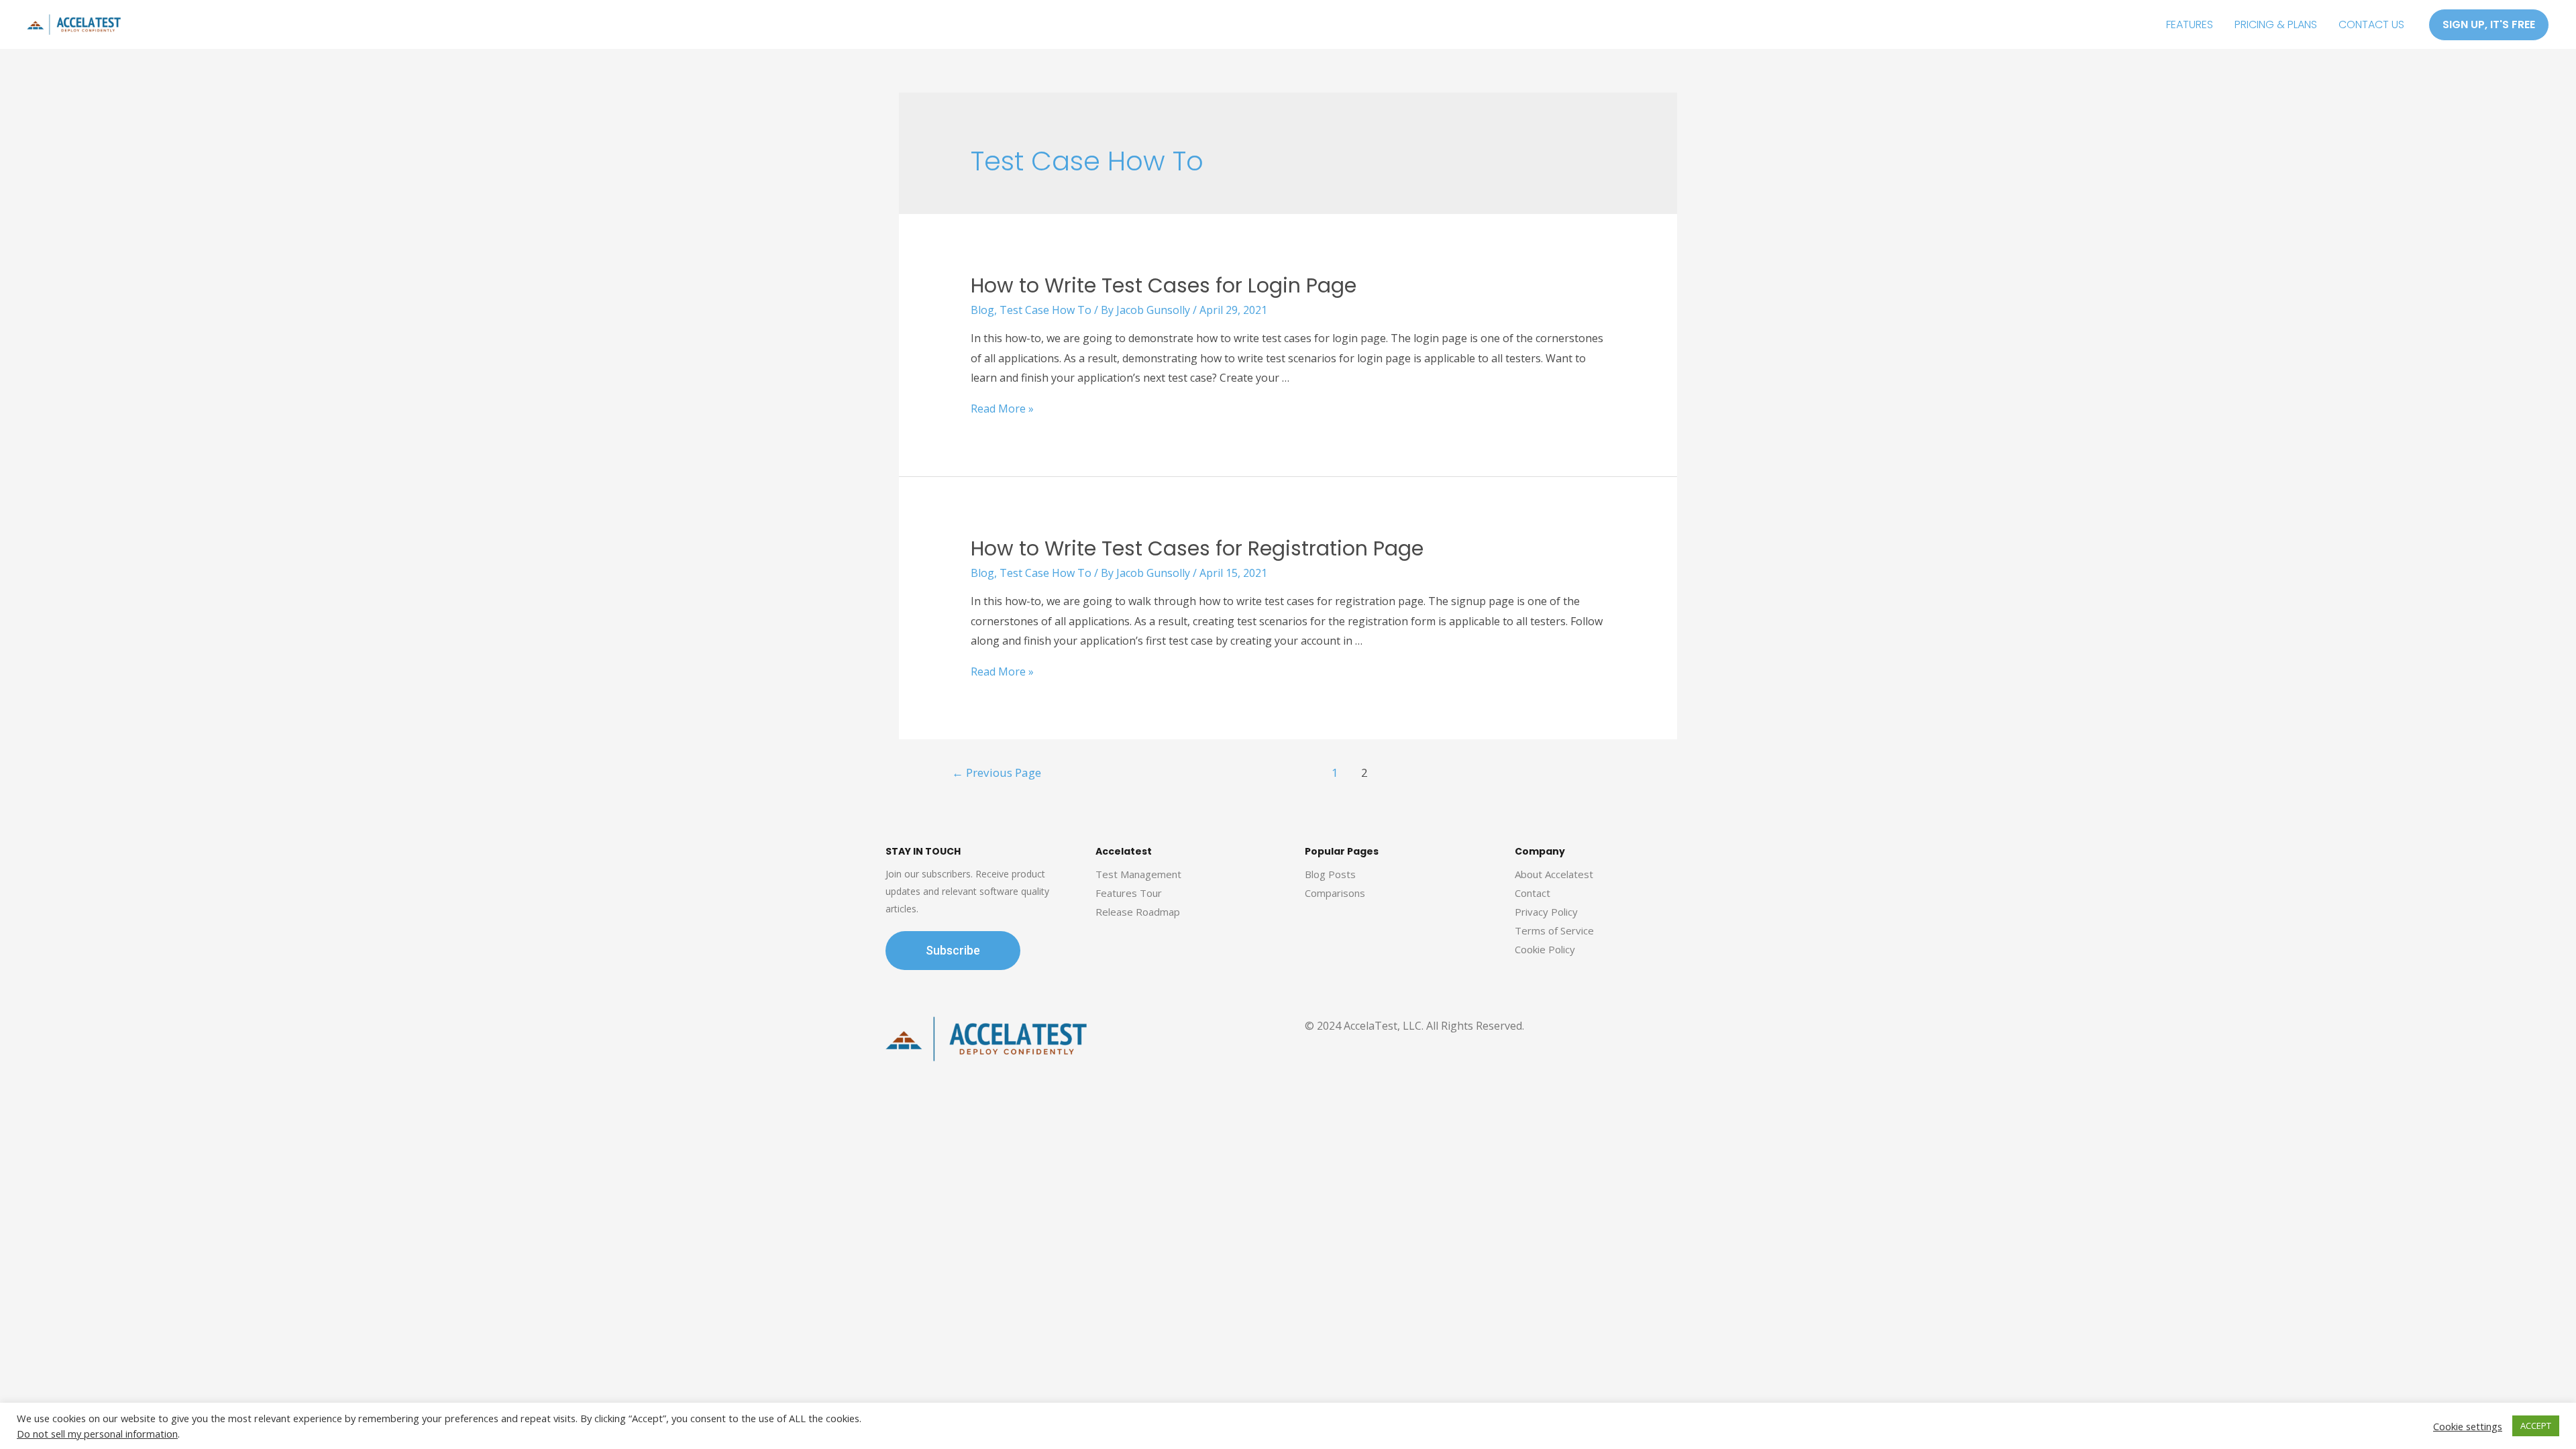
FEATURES (2190, 24)
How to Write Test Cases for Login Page (1164, 285)
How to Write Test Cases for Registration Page (1197, 548)
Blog (982, 310)
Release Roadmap (1138, 912)
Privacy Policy (1546, 912)
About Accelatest (1554, 874)
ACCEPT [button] (2536, 1426)
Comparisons (1335, 893)
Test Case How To (1045, 310)
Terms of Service (1554, 930)
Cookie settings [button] (2468, 1426)
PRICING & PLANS (2276, 24)
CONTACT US (2371, 24)
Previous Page (997, 772)
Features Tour (1129, 893)
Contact (1533, 893)
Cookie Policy (1545, 949)
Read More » (1002, 409)
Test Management (1138, 874)
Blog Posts (1330, 874)
